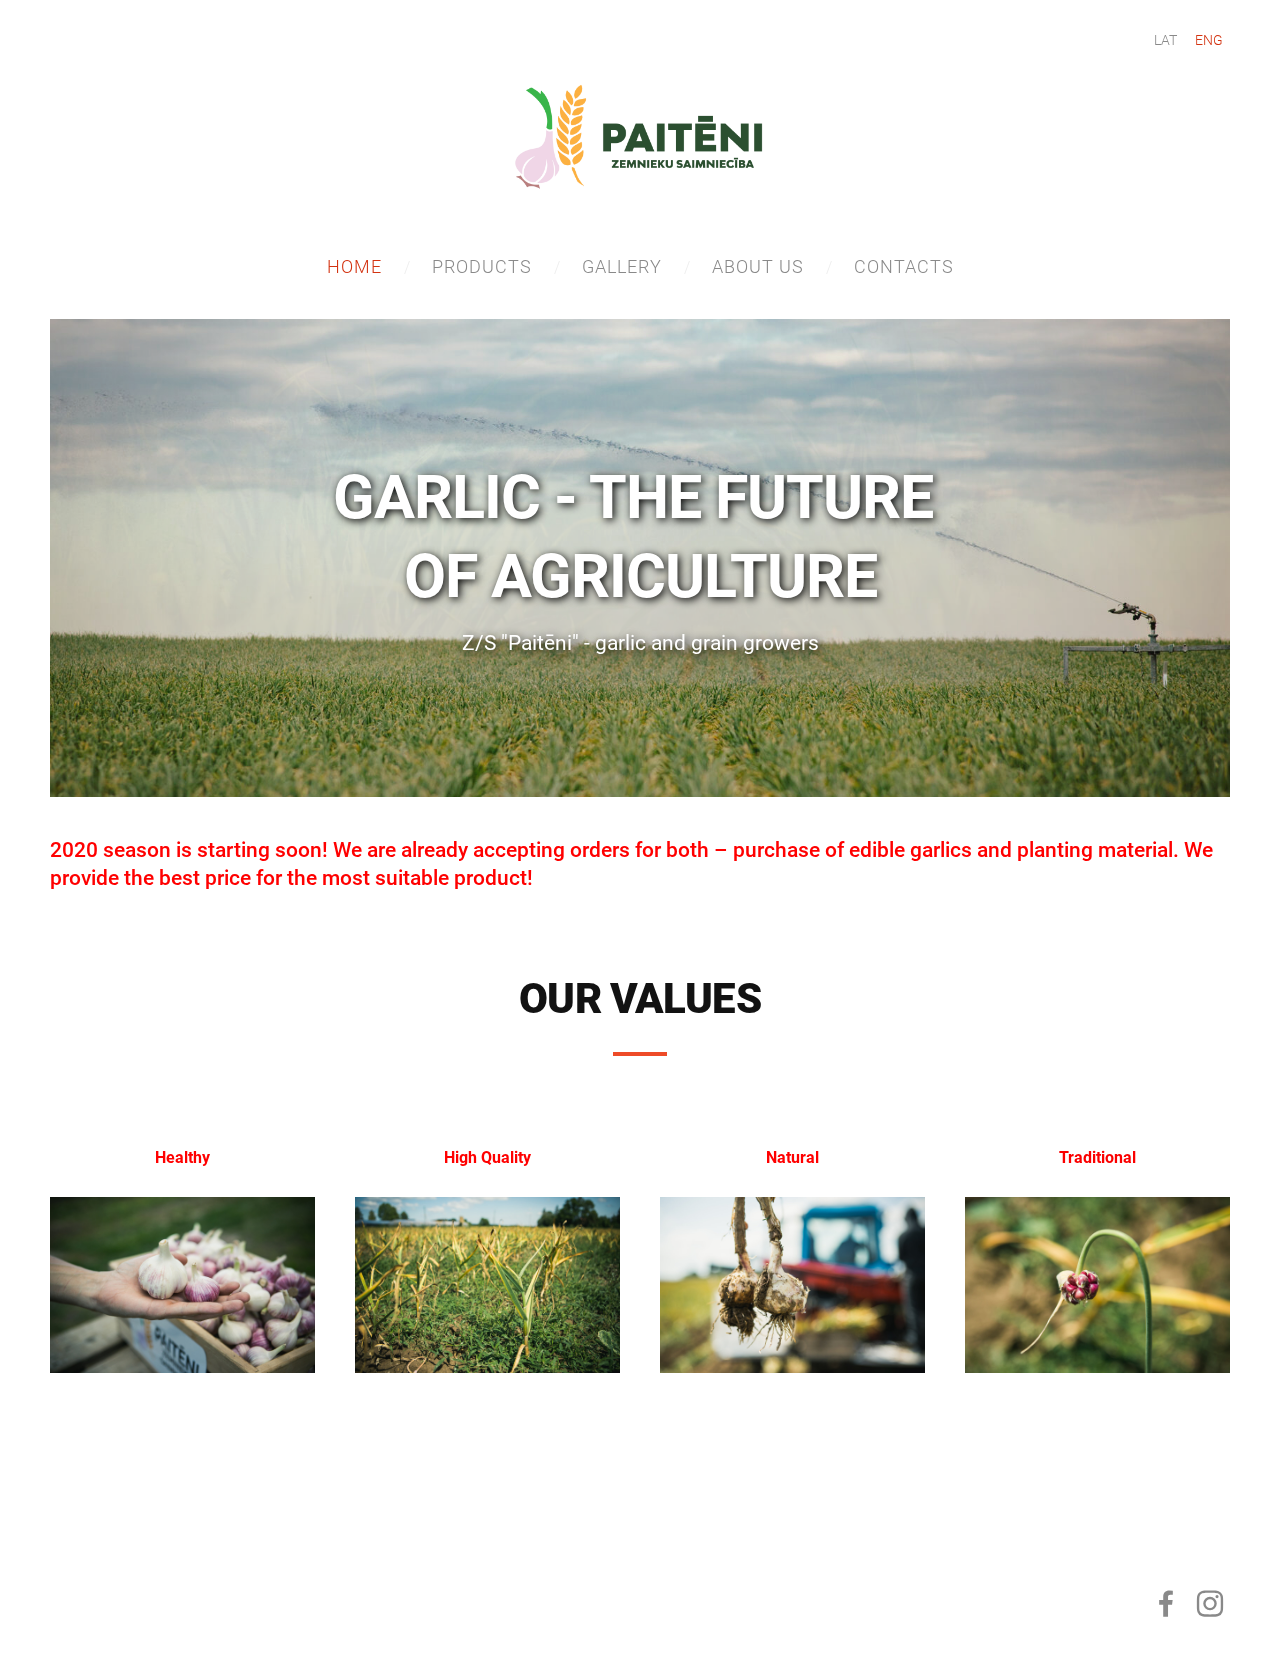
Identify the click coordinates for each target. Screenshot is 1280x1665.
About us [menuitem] (758, 266)
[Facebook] (1166, 1603)
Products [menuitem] (482, 266)
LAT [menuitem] (1165, 40)
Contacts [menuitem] (904, 266)
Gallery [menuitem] (622, 266)
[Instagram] (1210, 1603)
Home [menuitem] (354, 266)
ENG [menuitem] (1209, 40)
